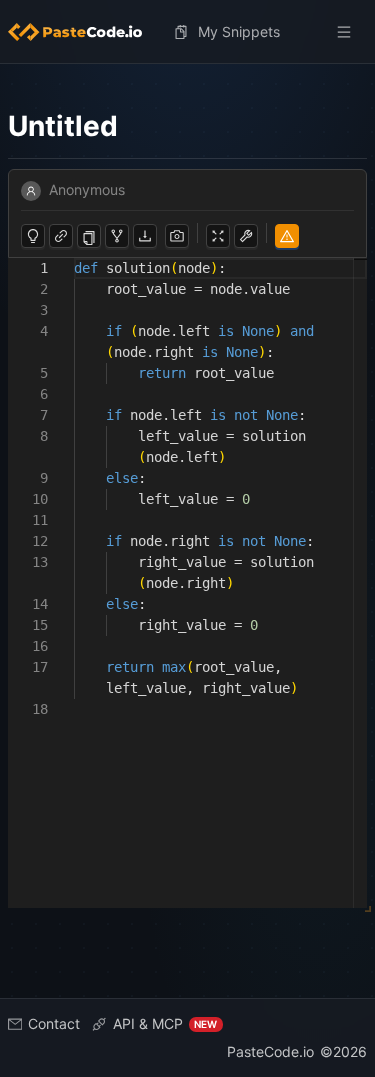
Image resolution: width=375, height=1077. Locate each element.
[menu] (187, 32)
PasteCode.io (270, 1051)
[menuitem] (83, 32)
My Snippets (239, 31)
